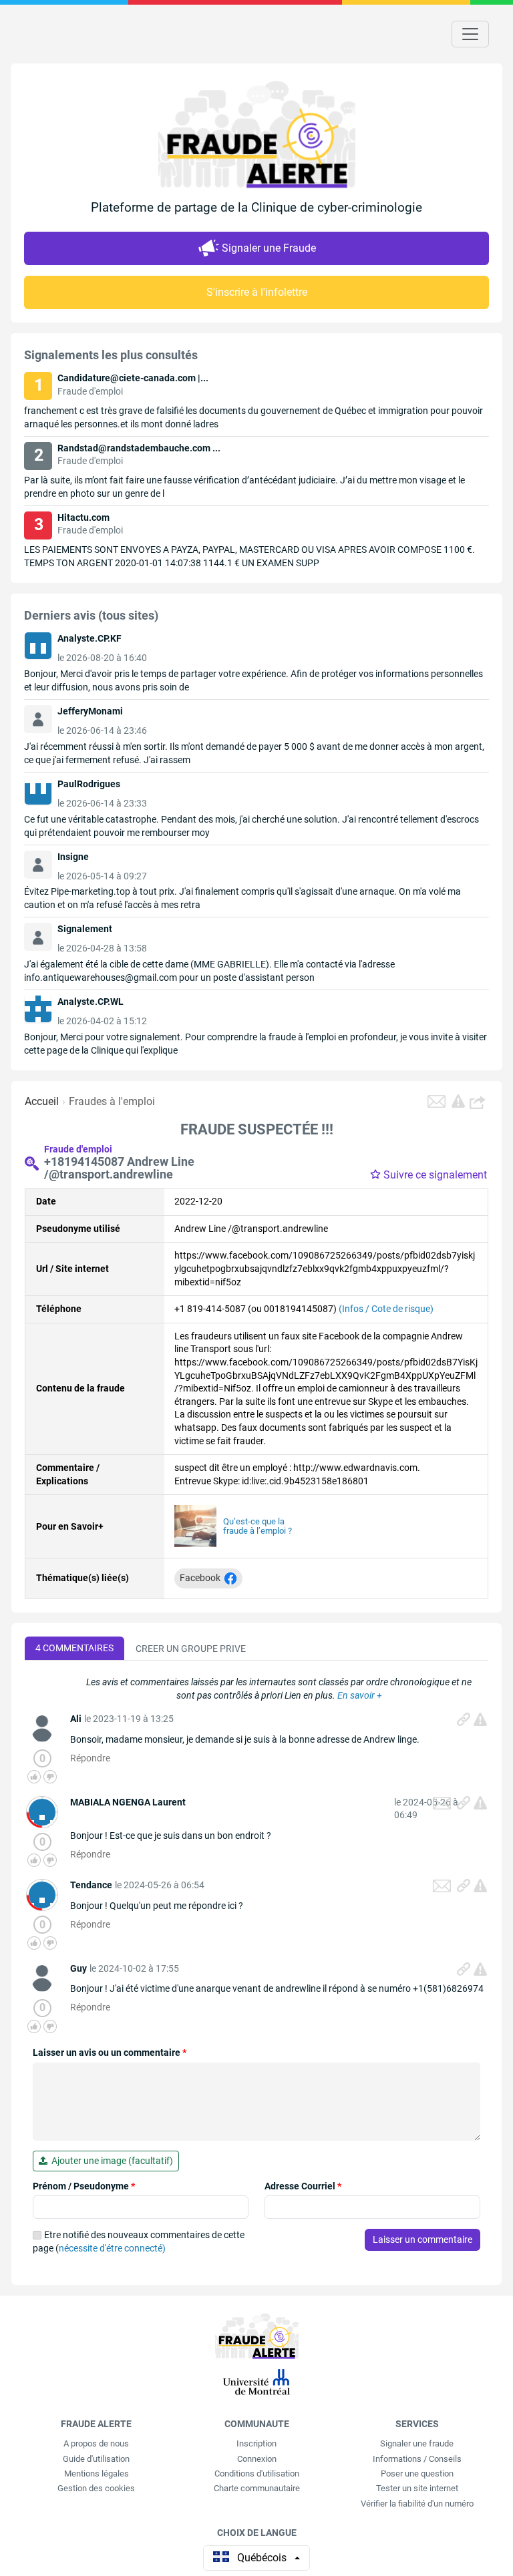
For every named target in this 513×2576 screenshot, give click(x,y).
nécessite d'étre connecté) (112, 2248)
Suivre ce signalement (435, 1175)
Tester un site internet (417, 2488)
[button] (479, 1102)
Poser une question (417, 2474)
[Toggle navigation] (470, 34)
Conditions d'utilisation (257, 2474)
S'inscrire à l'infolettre (257, 292)
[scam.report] (458, 1101)
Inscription (256, 2443)
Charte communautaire (257, 2488)
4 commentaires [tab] (74, 1648)
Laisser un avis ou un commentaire (110, 2053)
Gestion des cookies (96, 2488)
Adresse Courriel (303, 2186)
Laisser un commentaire (422, 2239)
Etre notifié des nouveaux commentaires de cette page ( (139, 2241)
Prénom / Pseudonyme (84, 2186)
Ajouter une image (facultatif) (110, 2161)
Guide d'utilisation (96, 2459)
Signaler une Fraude (269, 248)
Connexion (257, 2459)
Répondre (90, 1758)
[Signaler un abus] (480, 1719)
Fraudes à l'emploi (112, 1101)
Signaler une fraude (417, 2443)
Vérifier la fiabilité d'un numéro (417, 2504)
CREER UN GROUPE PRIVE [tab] (191, 1649)
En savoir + (360, 1695)
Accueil (42, 1101)
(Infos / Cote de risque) (386, 1309)
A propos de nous (96, 2443)
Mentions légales (97, 2474)
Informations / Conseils (417, 2459)
